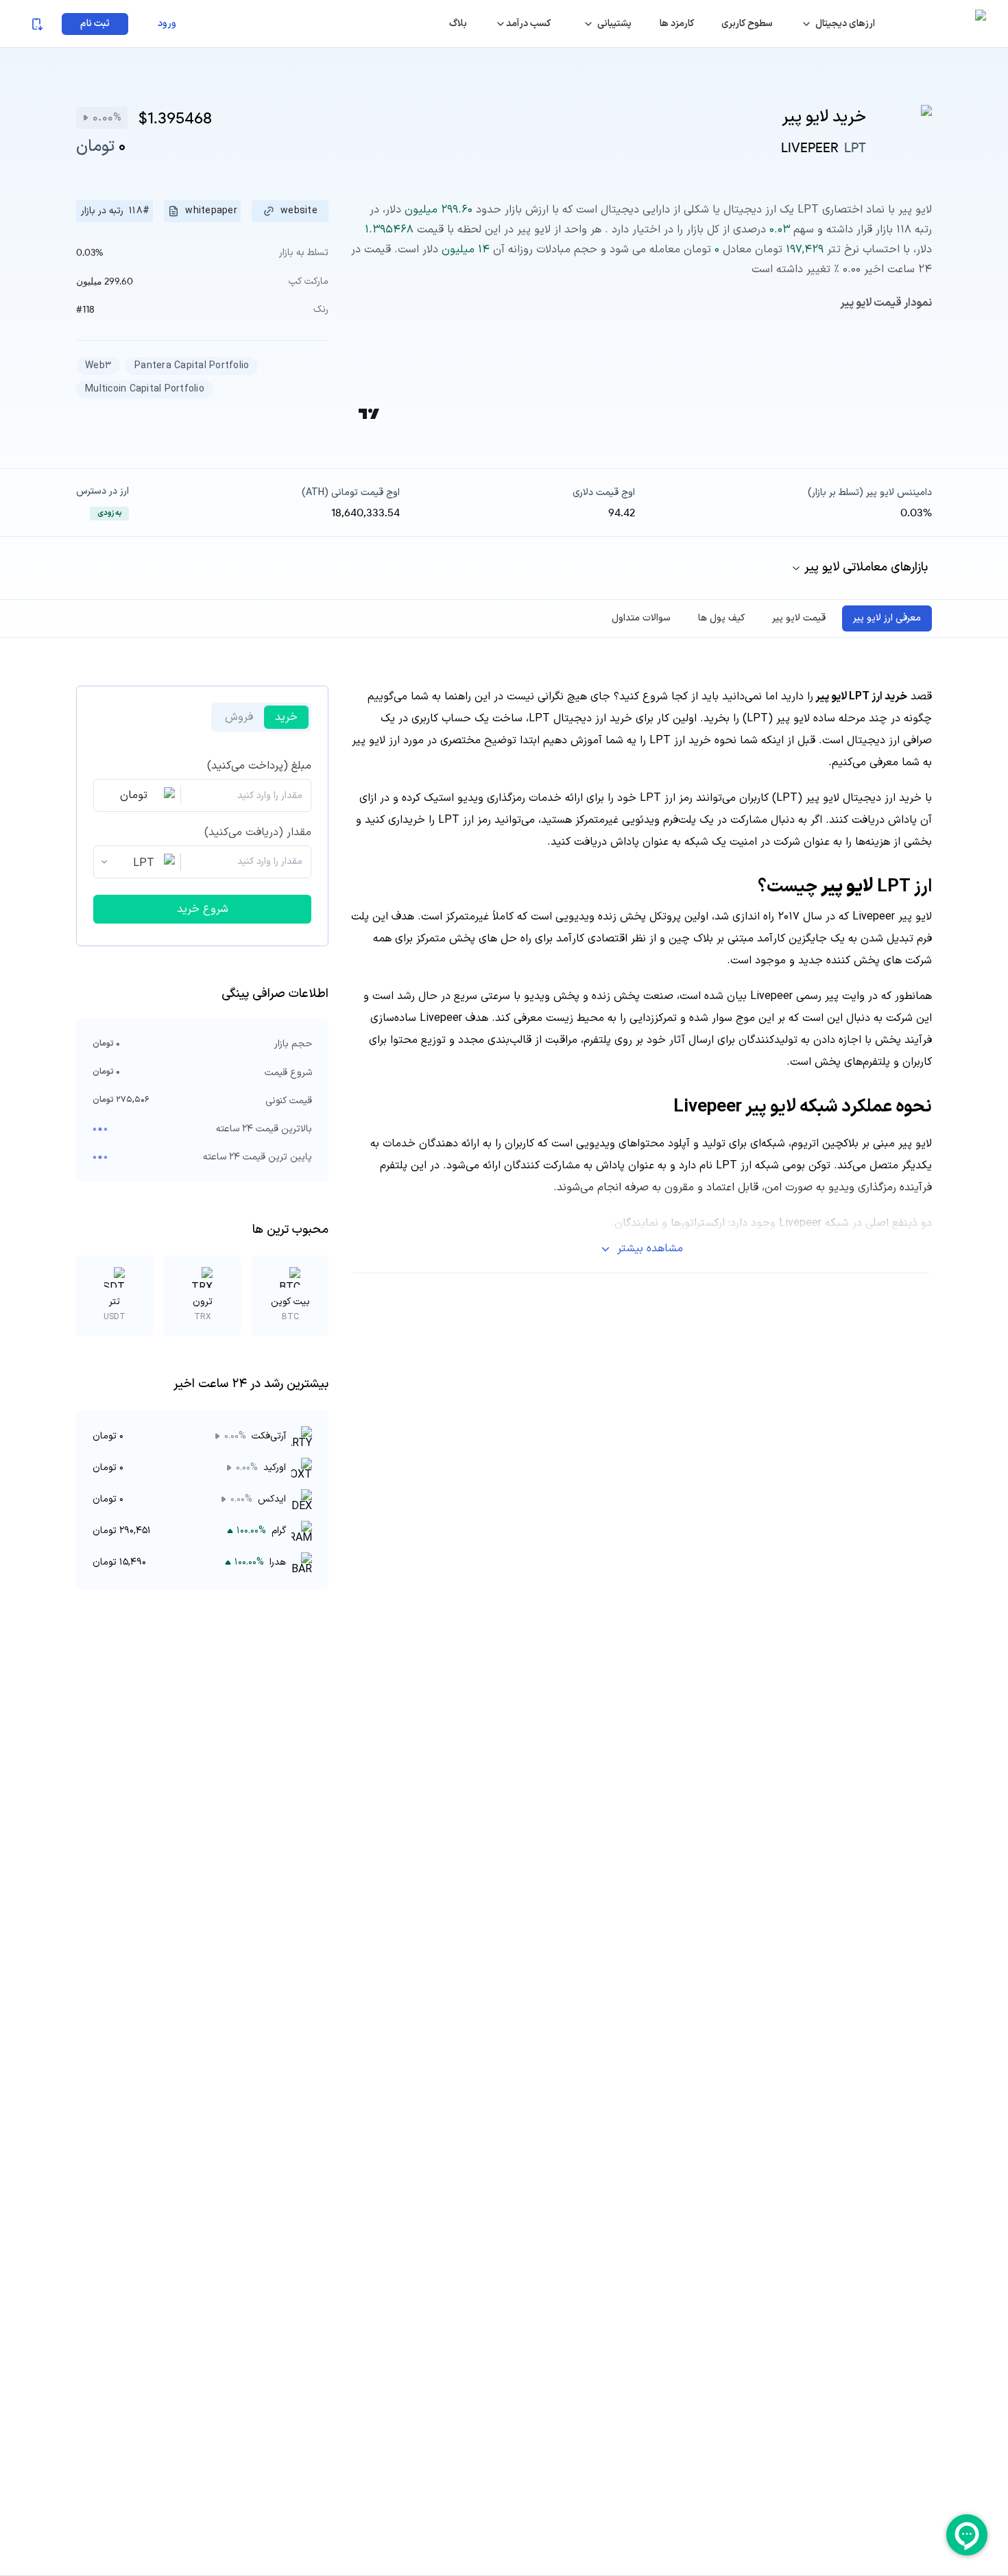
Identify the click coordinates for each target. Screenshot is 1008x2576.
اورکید (275, 1468)
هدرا (278, 1562)
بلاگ (458, 24)
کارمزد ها (677, 24)
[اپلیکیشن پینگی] (36, 24)
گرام (279, 1531)
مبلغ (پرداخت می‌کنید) (259, 766)
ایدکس (272, 1499)
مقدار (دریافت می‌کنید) (258, 832)
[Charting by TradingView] (369, 414)
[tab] (887, 618)
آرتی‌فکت (269, 1436)
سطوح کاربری (747, 24)
